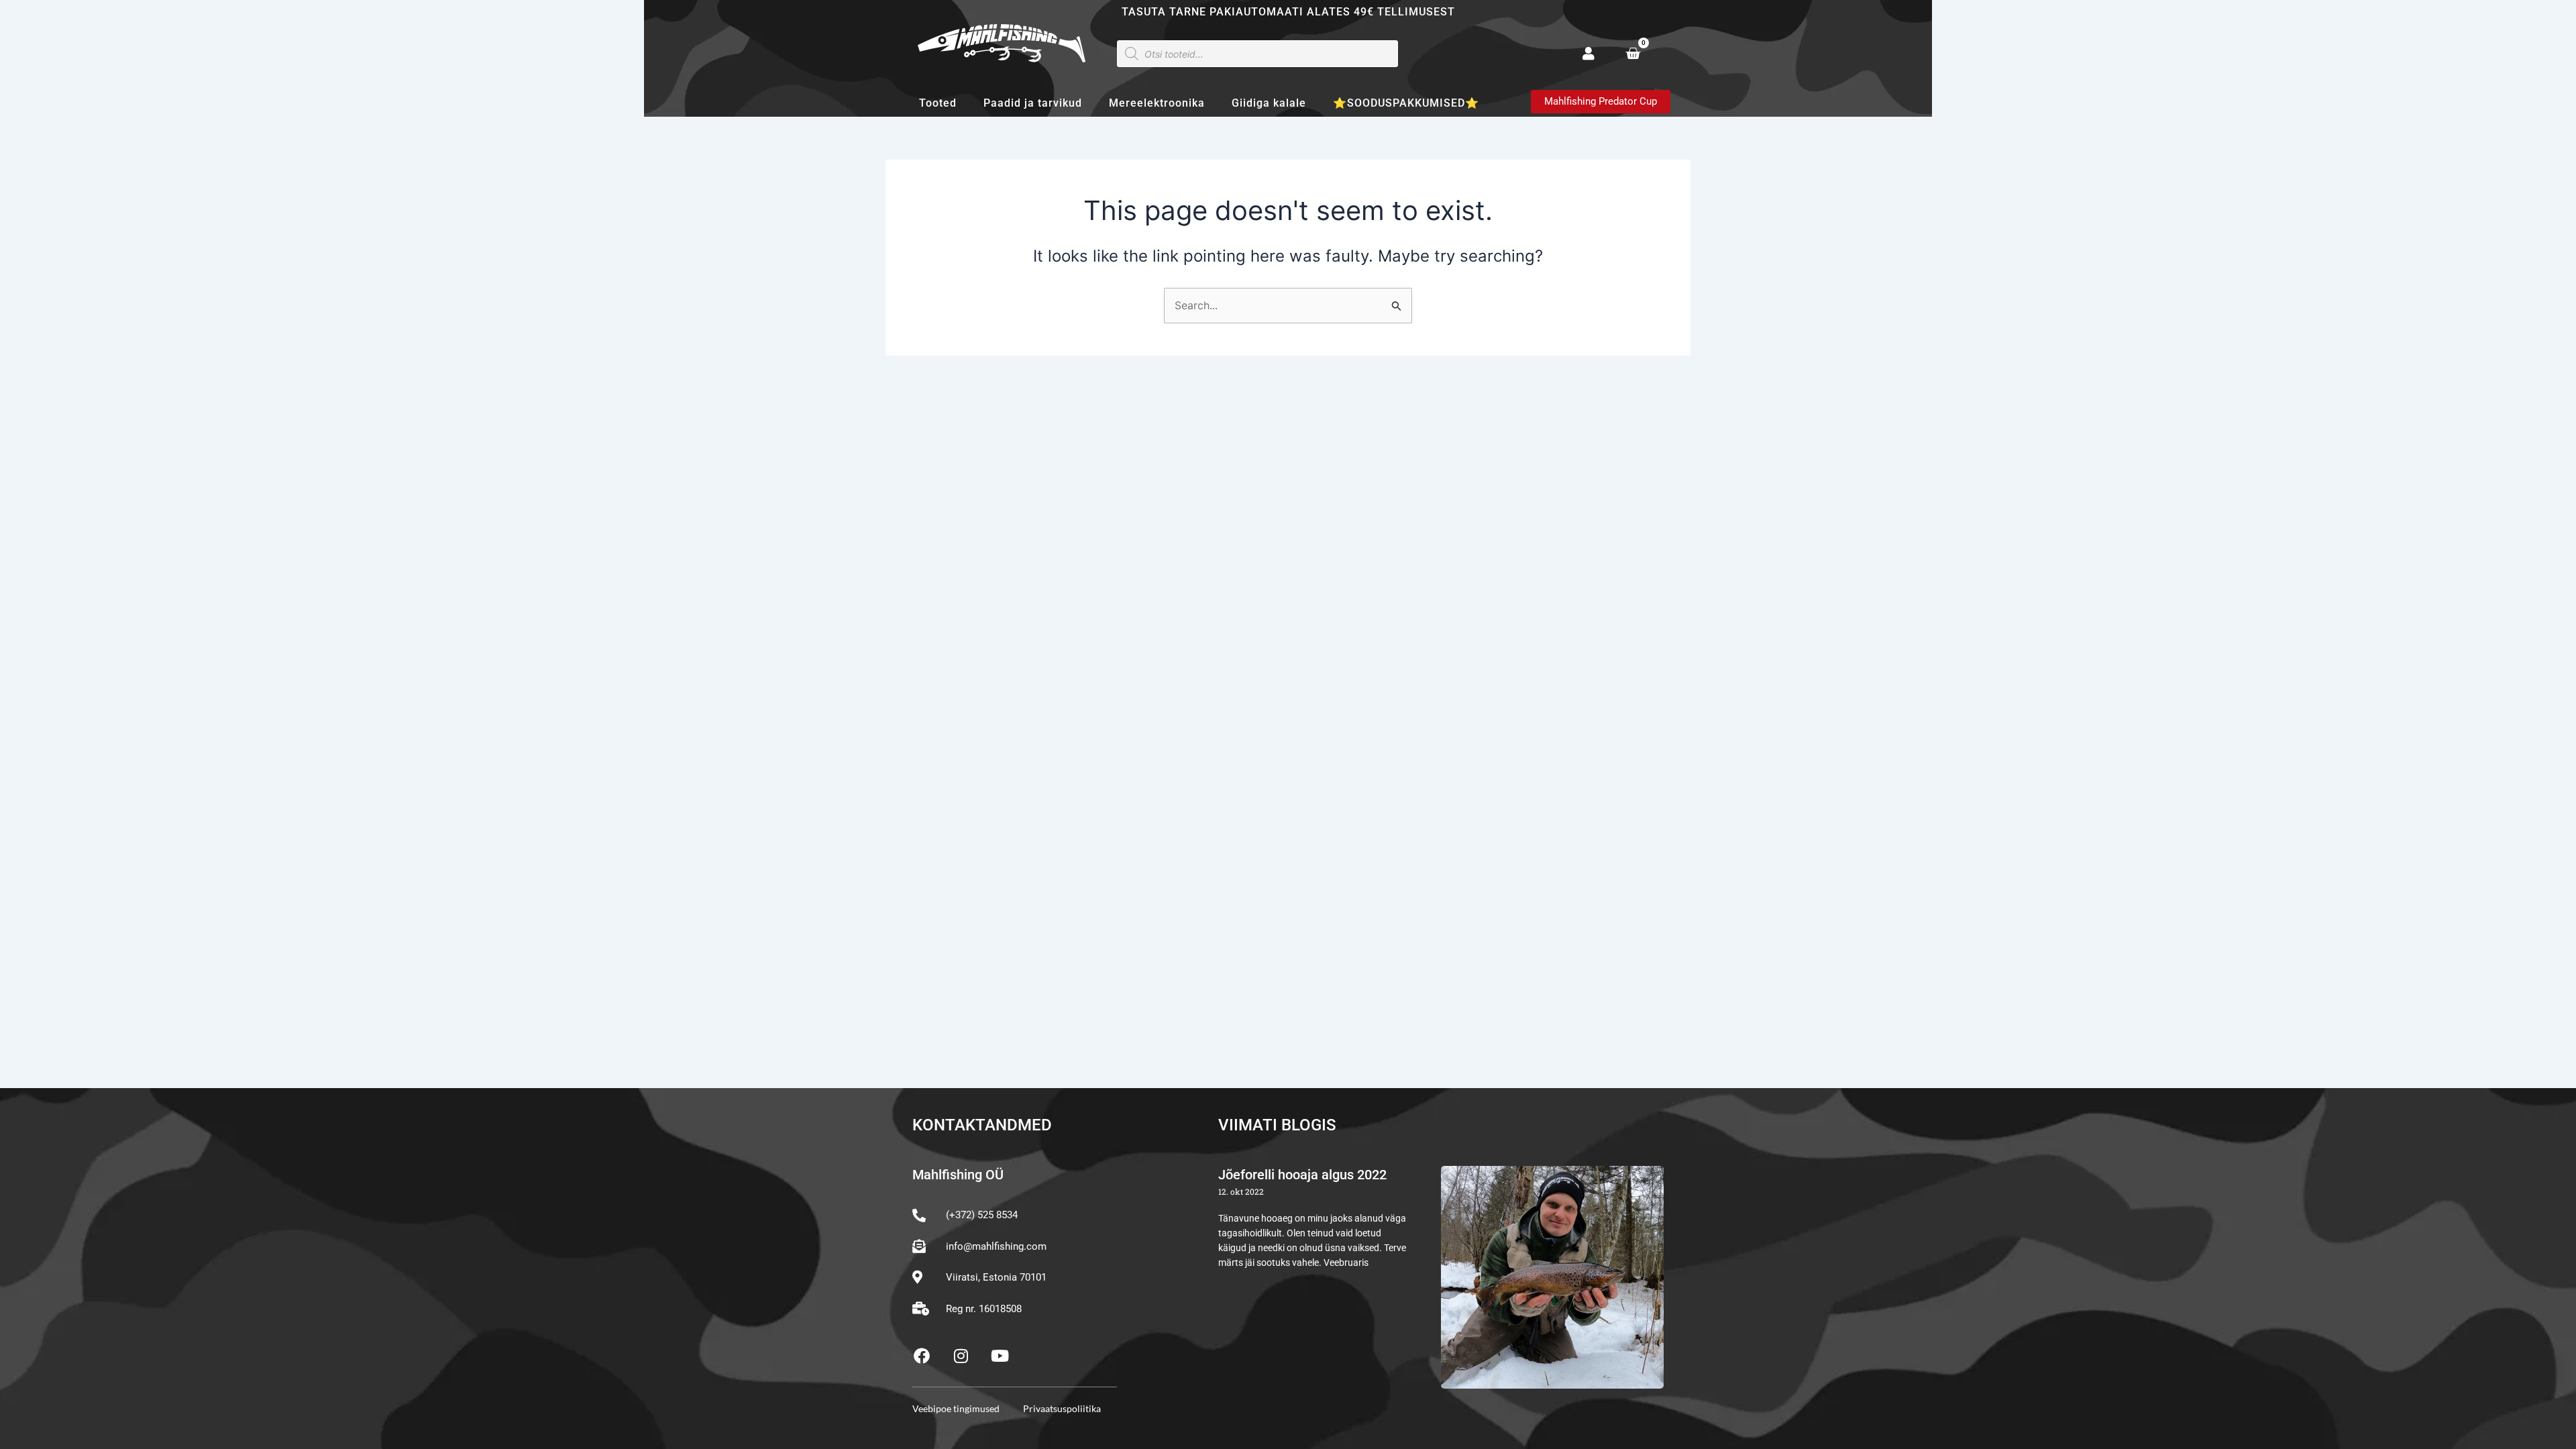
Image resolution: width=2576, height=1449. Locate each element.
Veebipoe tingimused (956, 1408)
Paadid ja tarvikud (1033, 103)
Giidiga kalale (1269, 103)
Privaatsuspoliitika (1062, 1408)
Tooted (938, 103)
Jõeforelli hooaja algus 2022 (1302, 1175)
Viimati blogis (1277, 1125)
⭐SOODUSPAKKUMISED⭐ (1406, 103)
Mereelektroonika (1157, 103)
